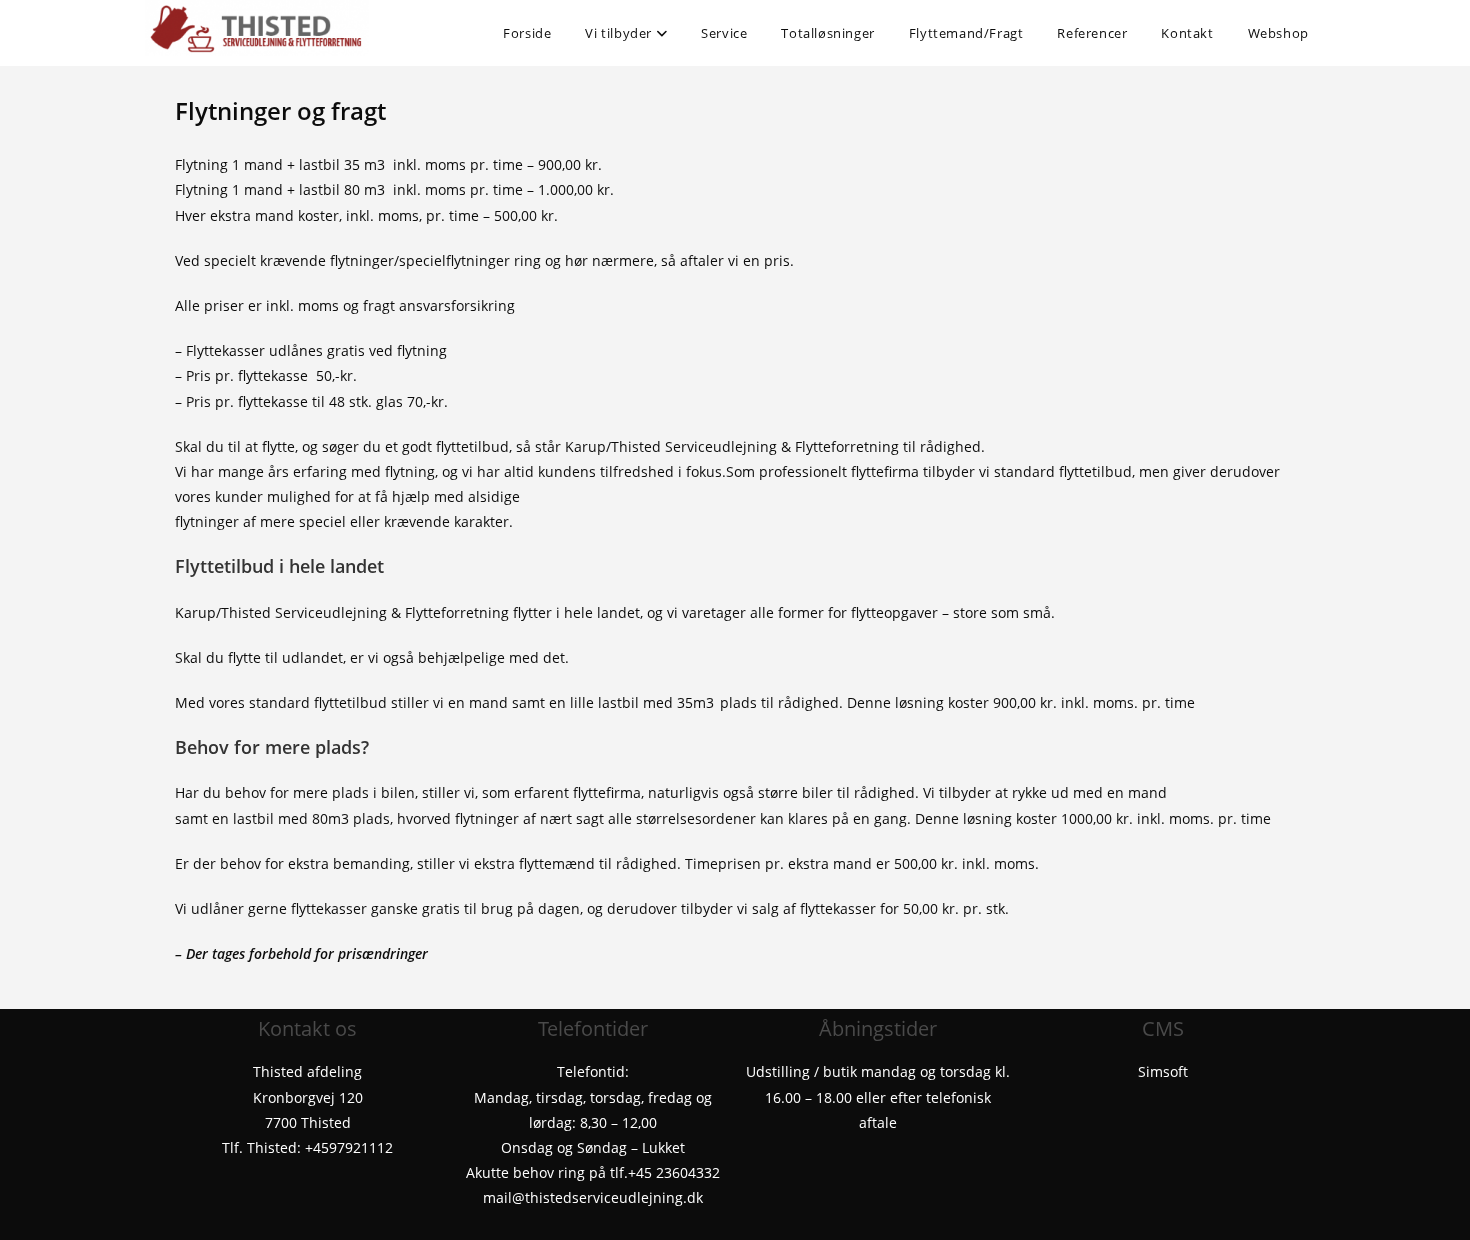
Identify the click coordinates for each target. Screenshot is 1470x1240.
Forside (527, 33)
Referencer (1092, 33)
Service (724, 33)
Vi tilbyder (620, 33)
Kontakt (1187, 33)
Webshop (1278, 33)
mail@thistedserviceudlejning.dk (593, 1197)
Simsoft (1163, 1071)
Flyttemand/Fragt (966, 33)
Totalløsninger (827, 33)
